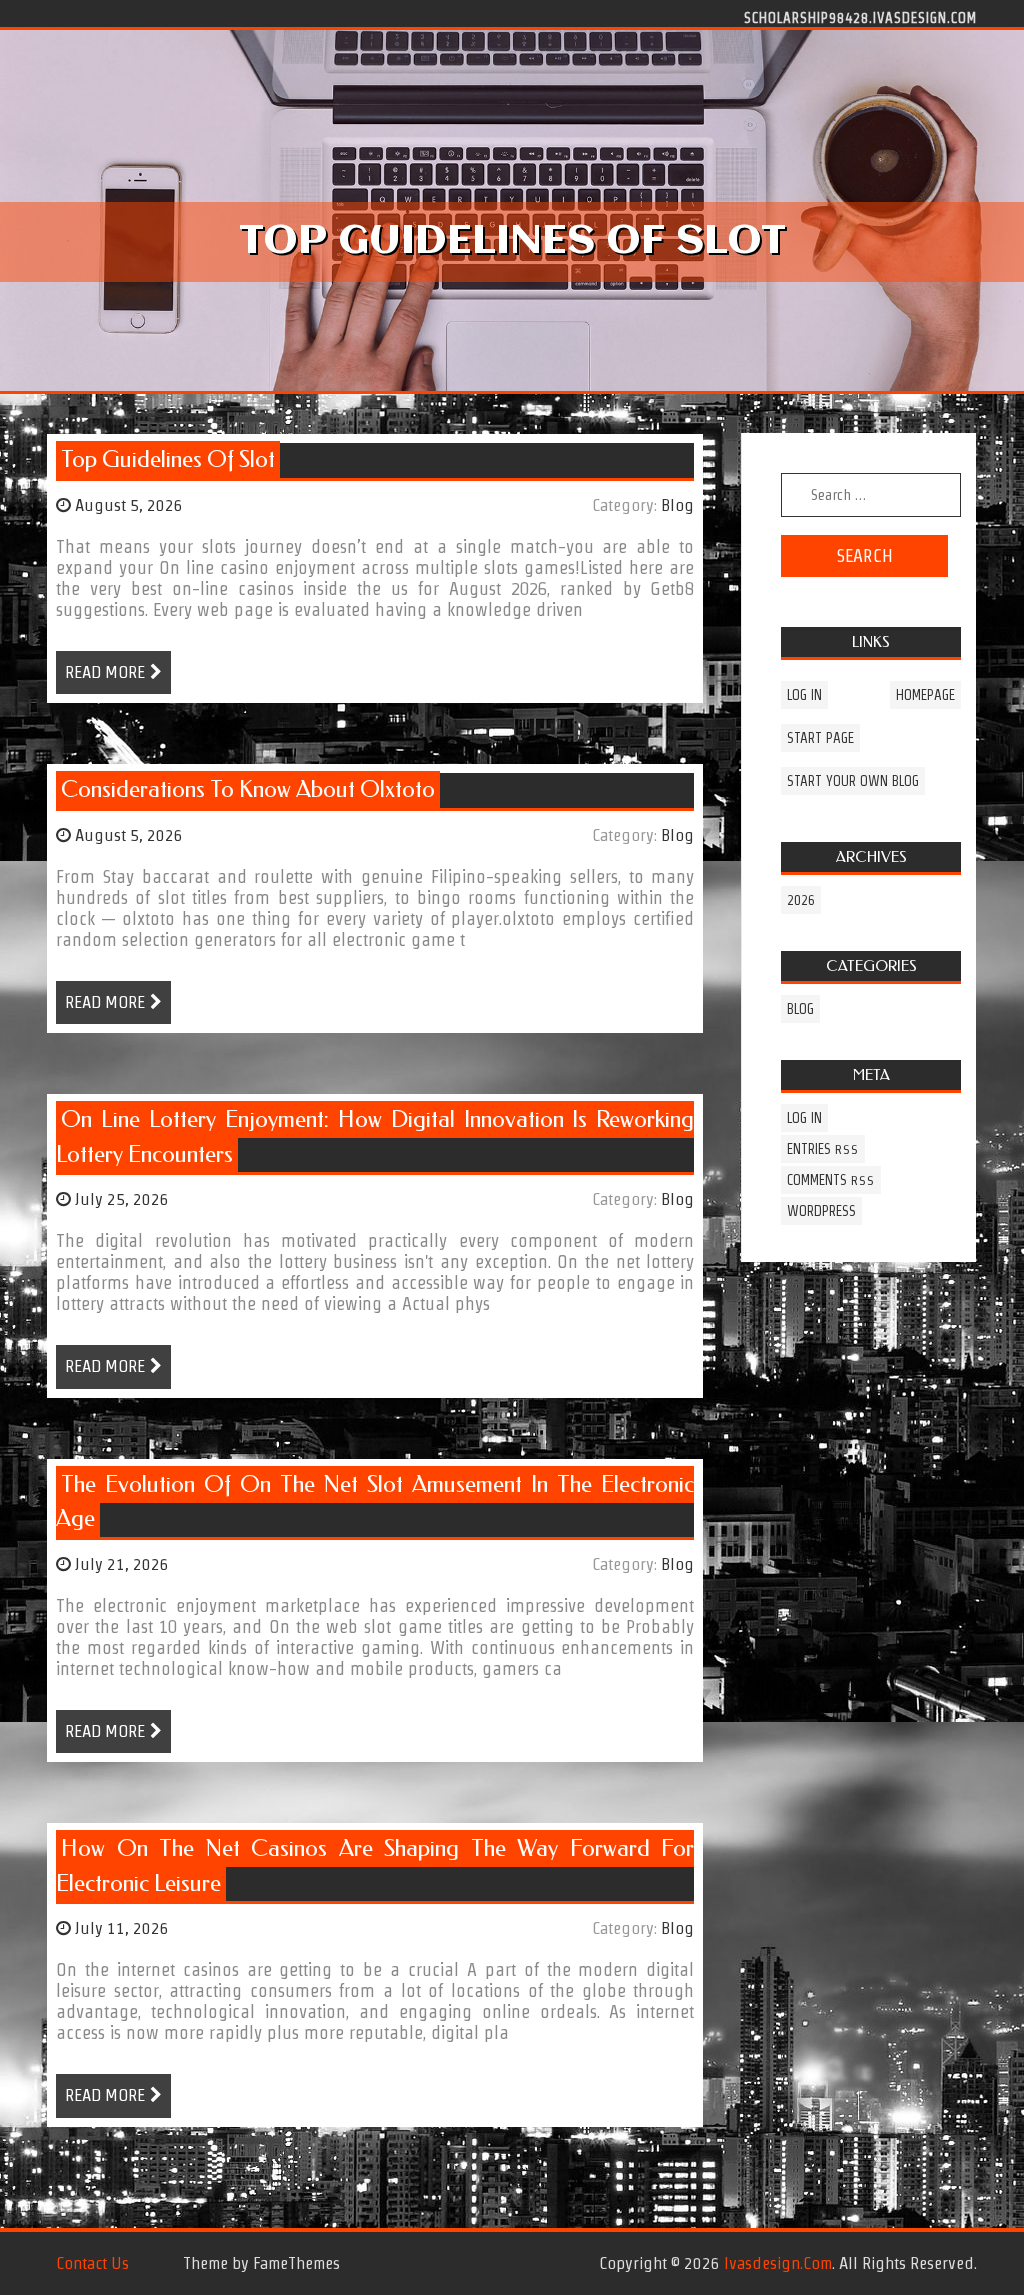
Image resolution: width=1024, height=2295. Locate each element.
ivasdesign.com (778, 2263)
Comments (831, 1180)
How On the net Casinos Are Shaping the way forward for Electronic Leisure (375, 1866)
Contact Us (92, 2263)
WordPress (821, 1211)
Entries (823, 1149)
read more (105, 672)
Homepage (925, 695)
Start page (820, 738)
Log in (804, 695)
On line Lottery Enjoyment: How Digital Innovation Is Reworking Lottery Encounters (375, 1137)
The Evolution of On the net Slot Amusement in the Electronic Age (375, 1502)
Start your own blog (853, 781)
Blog (677, 505)
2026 (801, 900)
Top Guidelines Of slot (168, 459)
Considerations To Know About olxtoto (248, 789)
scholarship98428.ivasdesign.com (860, 17)
